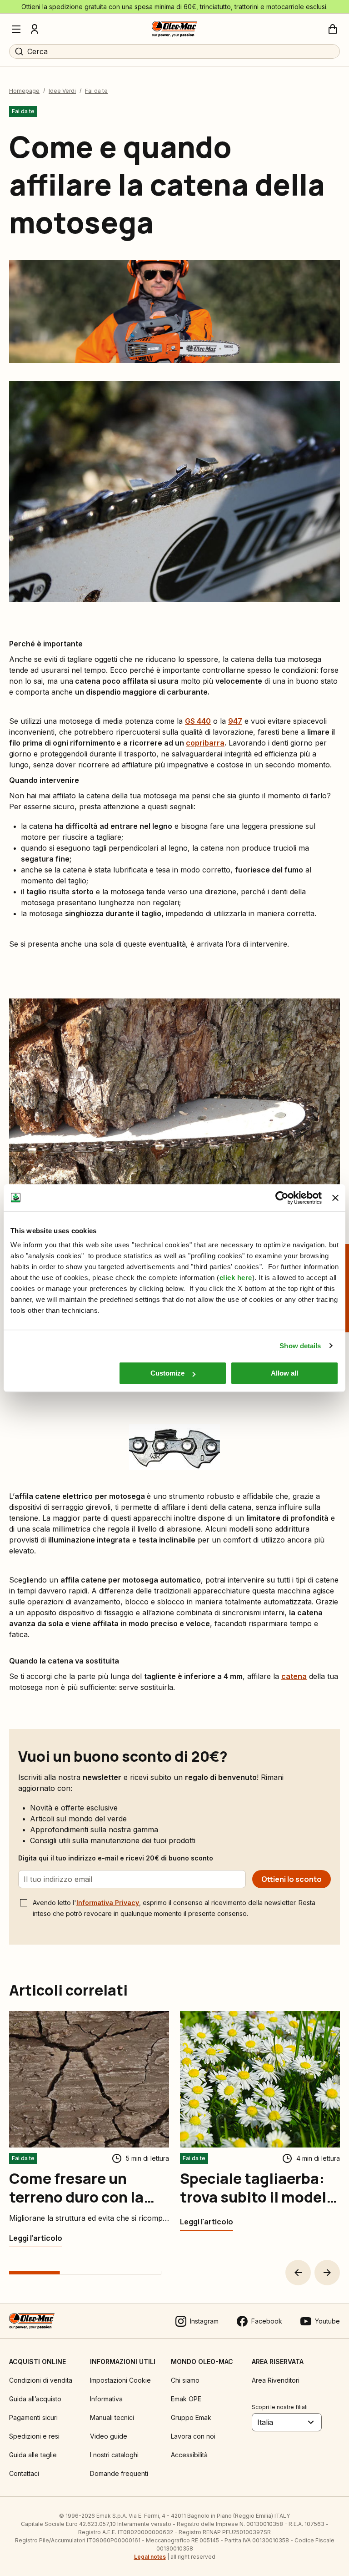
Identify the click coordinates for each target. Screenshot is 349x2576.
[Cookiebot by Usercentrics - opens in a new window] (282, 1198)
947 (235, 721)
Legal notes (150, 2557)
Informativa (106, 2399)
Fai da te (96, 91)
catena (294, 1676)
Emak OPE (186, 2399)
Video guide (109, 2436)
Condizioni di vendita (41, 2380)
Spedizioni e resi (34, 2436)
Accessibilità (189, 2455)
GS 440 (198, 721)
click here (236, 1278)
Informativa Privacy (108, 1903)
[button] (298, 2273)
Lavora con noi (193, 2436)
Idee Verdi (62, 91)
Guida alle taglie (33, 2455)
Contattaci (24, 2473)
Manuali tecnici (112, 2417)
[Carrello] (333, 29)
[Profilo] (35, 29)
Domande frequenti (119, 2473)
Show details (300, 1346)
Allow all (284, 1373)
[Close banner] (335, 1198)
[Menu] (16, 29)
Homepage (24, 91)
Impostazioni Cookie (120, 2380)
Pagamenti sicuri (33, 2417)
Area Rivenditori (276, 2380)
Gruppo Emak (191, 2417)
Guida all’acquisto (35, 2399)
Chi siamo (185, 2380)
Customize (167, 1373)
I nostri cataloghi (114, 2455)
